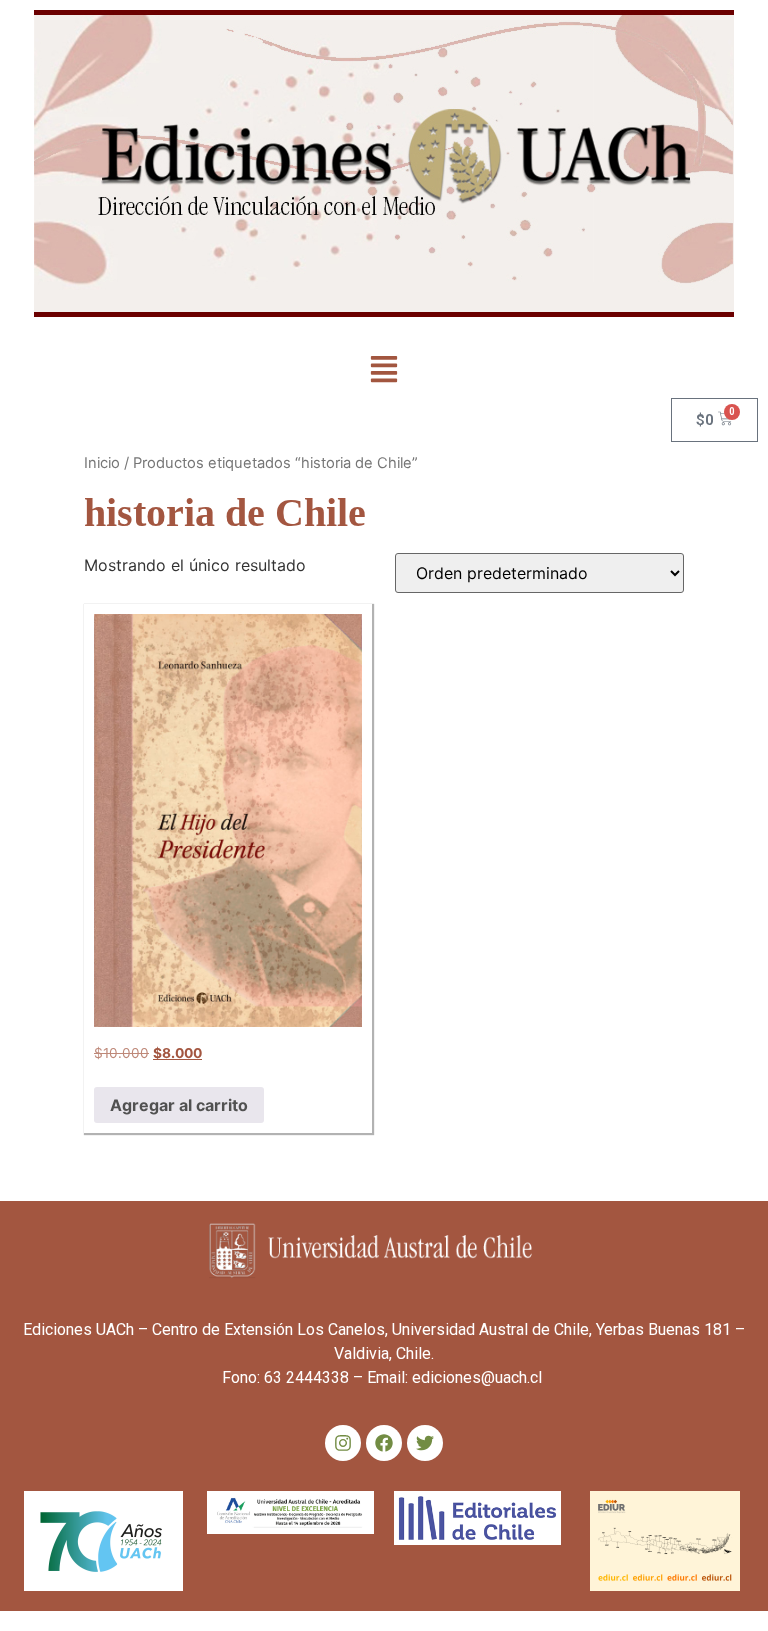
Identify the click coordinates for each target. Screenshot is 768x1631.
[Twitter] (425, 1443)
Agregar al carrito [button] (179, 1105)
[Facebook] (384, 1443)
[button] (384, 370)
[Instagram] (343, 1443)
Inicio (102, 463)
